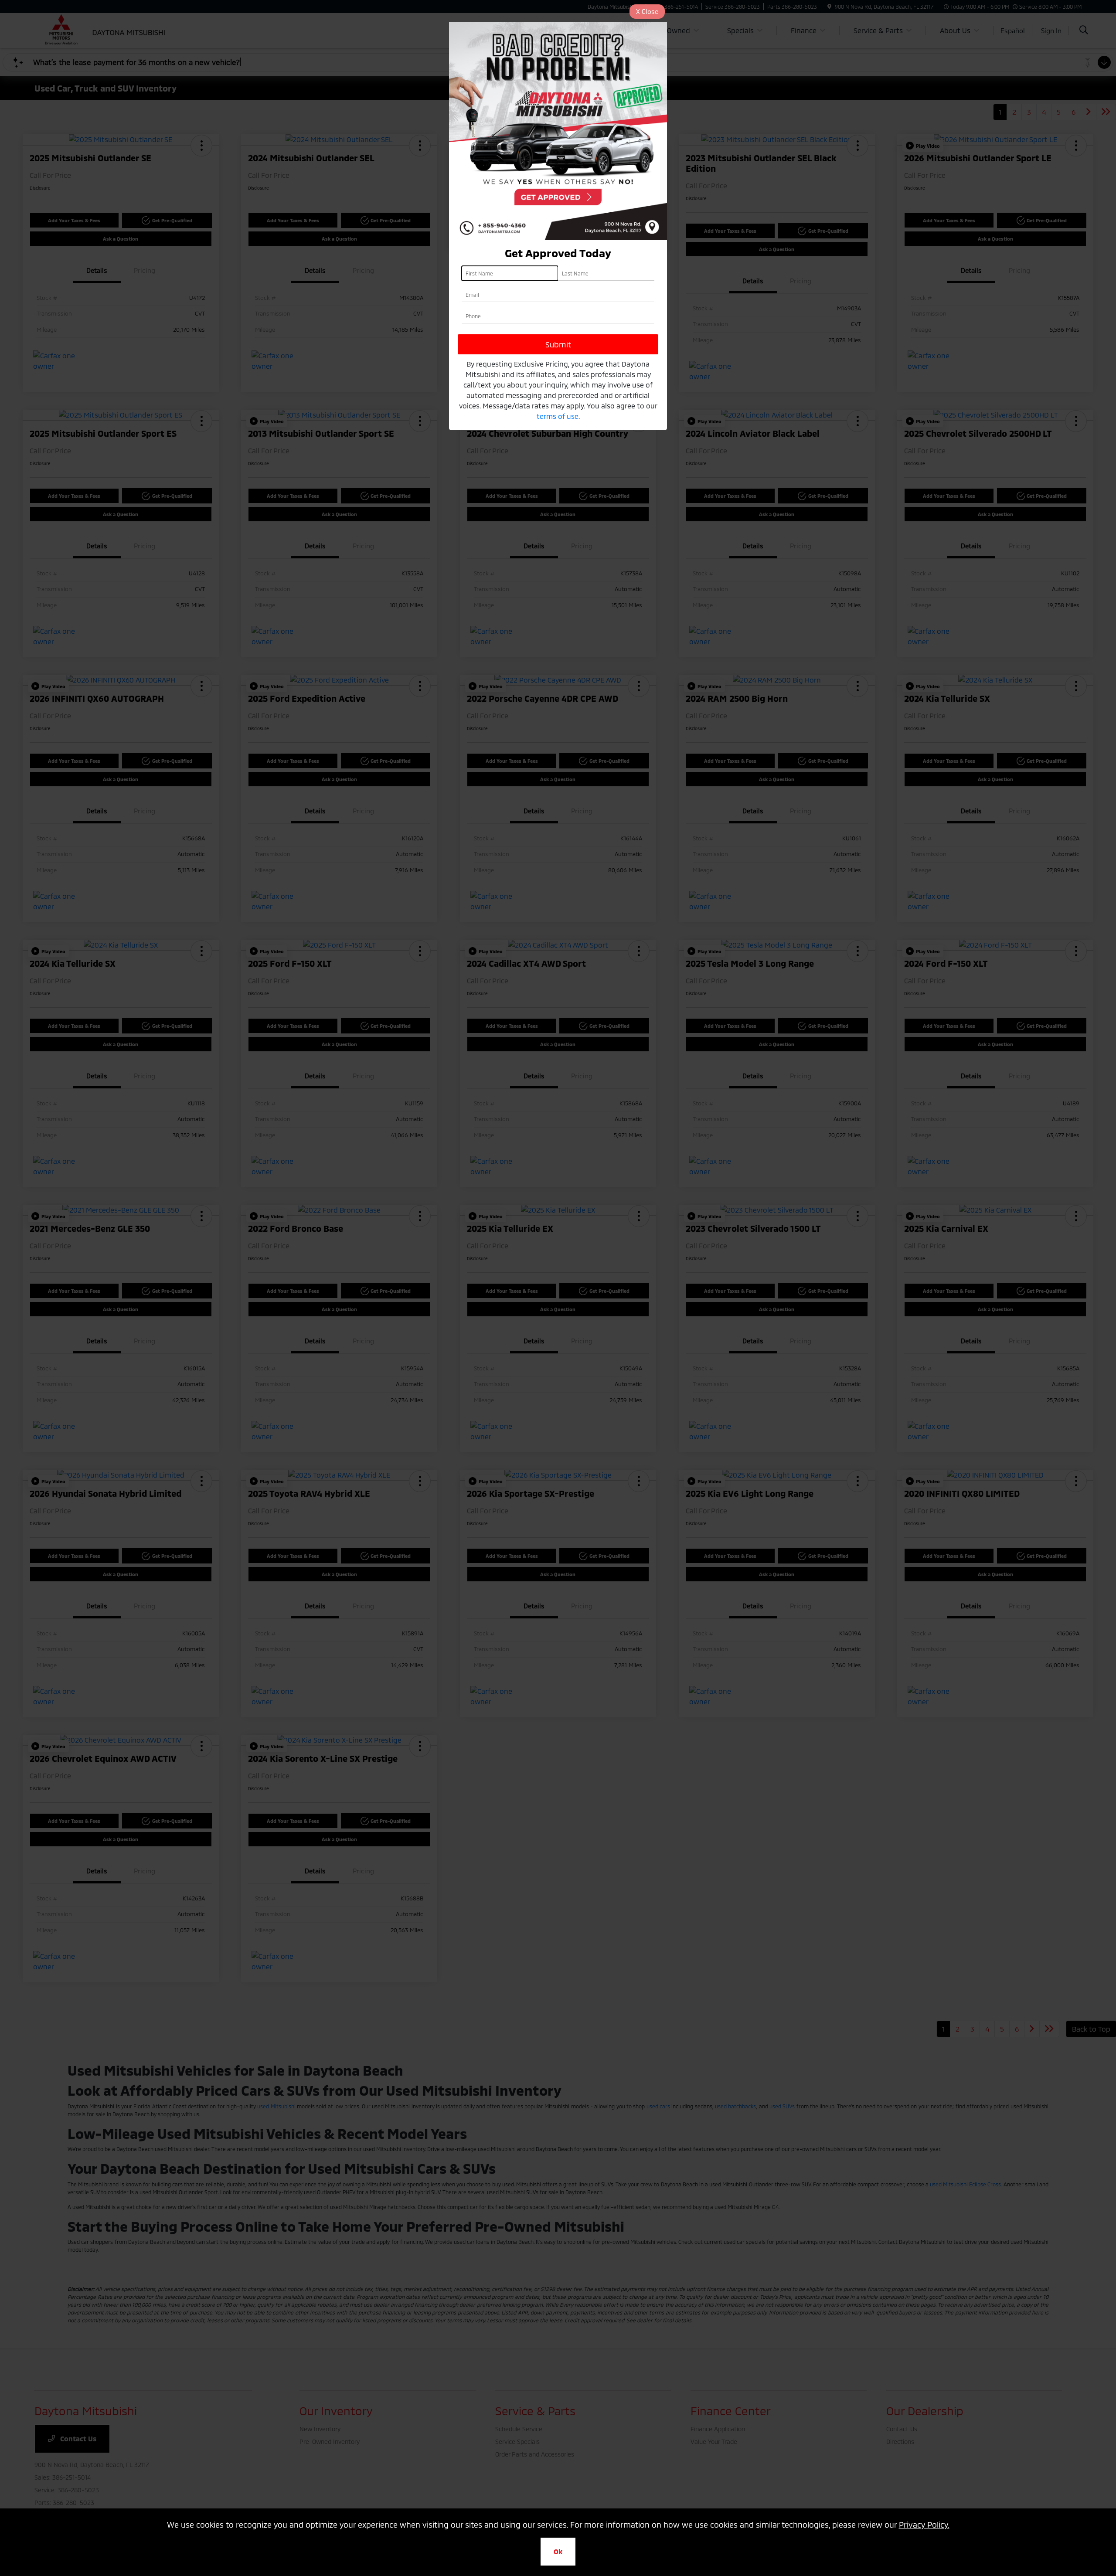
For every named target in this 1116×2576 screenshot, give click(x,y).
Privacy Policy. (924, 2525)
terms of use (558, 416)
